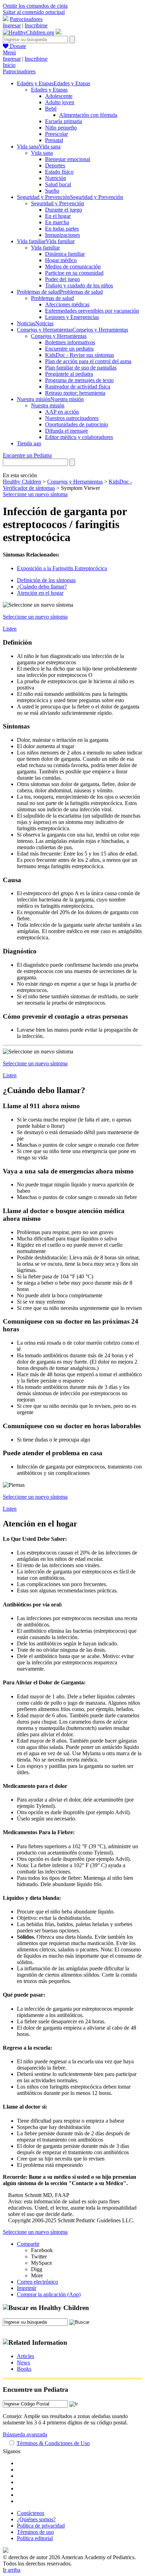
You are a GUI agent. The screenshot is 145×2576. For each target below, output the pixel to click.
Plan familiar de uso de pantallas (81, 368)
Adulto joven (60, 102)
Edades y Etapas (49, 90)
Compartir (28, 2244)
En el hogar (58, 216)
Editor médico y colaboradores (79, 437)
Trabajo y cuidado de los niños (79, 285)
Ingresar (12, 25)
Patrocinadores (26, 19)
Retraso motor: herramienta (75, 393)
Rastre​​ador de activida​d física (78, 387)
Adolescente (59, 96)
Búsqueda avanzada (25, 2434)
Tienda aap (29, 443)
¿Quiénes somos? (36, 2519)
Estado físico (59, 172)
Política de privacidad (41, 2526)
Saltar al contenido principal (34, 12)
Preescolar (56, 134)
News (23, 2362)
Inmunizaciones (62, 235)
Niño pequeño (61, 128)
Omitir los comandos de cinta (35, 6)
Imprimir (27, 2288)
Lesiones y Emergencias (72, 317)
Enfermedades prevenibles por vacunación (92, 311)
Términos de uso (35, 2532)
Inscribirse (36, 25)
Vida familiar (45, 248)
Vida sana (42, 153)
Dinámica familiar (65, 254)
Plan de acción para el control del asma (88, 361)
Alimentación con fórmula (88, 115)
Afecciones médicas (67, 304)
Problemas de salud (52, 298)
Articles (26, 2356)
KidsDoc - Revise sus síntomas (80, 355)
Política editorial (35, 2538)
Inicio (9, 65)
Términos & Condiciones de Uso (53, 2443)
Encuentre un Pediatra (27, 455)
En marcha (57, 222)
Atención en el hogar (40, 593)
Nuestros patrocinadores (72, 418)
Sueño (52, 191)
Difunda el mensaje (67, 431)
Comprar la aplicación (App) (49, 2294)
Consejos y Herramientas (59, 336)
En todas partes (62, 229)
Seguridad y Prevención (58, 203)
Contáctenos (31, 2513)
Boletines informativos (70, 342)
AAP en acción (62, 412)
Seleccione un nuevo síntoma (35, 494)
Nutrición (56, 178)
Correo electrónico (37, 2282)
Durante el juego (64, 210)
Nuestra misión (48, 405)
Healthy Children (22, 482)
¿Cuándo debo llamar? (42, 587)
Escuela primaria (64, 121)
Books (24, 2369)
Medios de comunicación (73, 267)
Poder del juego (62, 279)
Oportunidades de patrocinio (77, 424)
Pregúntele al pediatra (69, 374)
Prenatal (54, 140)
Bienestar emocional (68, 159)
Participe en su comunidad (74, 273)
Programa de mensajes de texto (79, 380)
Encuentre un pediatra (69, 349)
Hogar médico (61, 260)
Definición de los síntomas (46, 580)
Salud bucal (58, 184)
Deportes (55, 165)
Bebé (51, 109)
